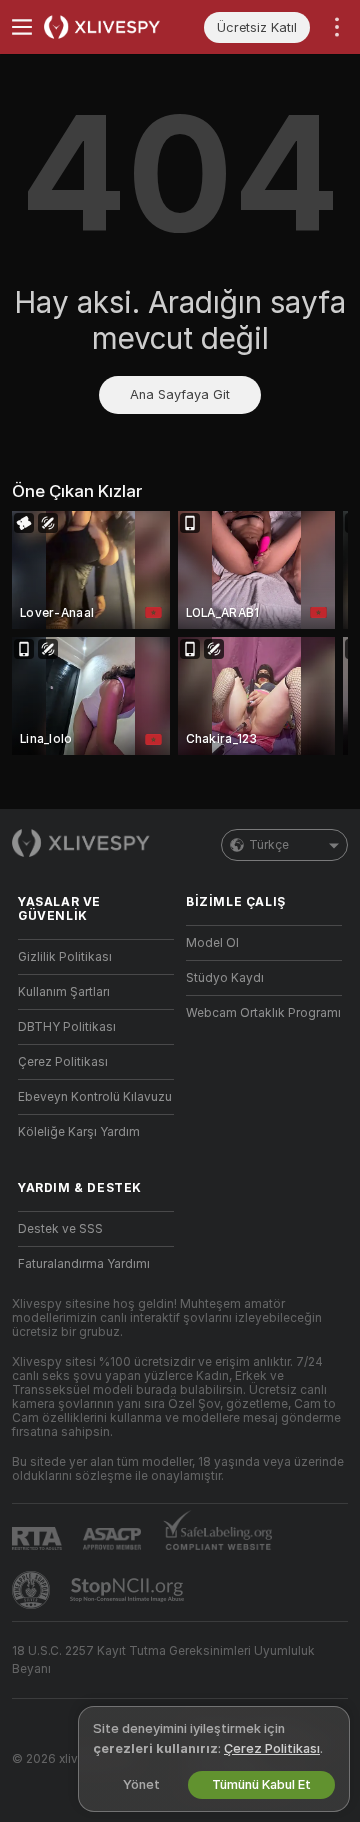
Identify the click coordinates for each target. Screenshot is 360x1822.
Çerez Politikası (63, 1062)
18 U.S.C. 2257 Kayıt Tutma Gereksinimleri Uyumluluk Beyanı (163, 1660)
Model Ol (212, 943)
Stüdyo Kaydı (225, 978)
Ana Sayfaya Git (180, 394)
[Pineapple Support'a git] (33, 1590)
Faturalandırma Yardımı (84, 1264)
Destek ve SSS (60, 1229)
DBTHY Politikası (67, 1027)
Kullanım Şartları (64, 992)
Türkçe (269, 845)
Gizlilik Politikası (65, 957)
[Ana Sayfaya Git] (112, 27)
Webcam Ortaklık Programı (263, 1013)
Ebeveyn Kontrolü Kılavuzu (95, 1097)
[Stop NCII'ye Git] (129, 1590)
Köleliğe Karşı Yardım (79, 1132)
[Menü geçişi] (22, 27)
